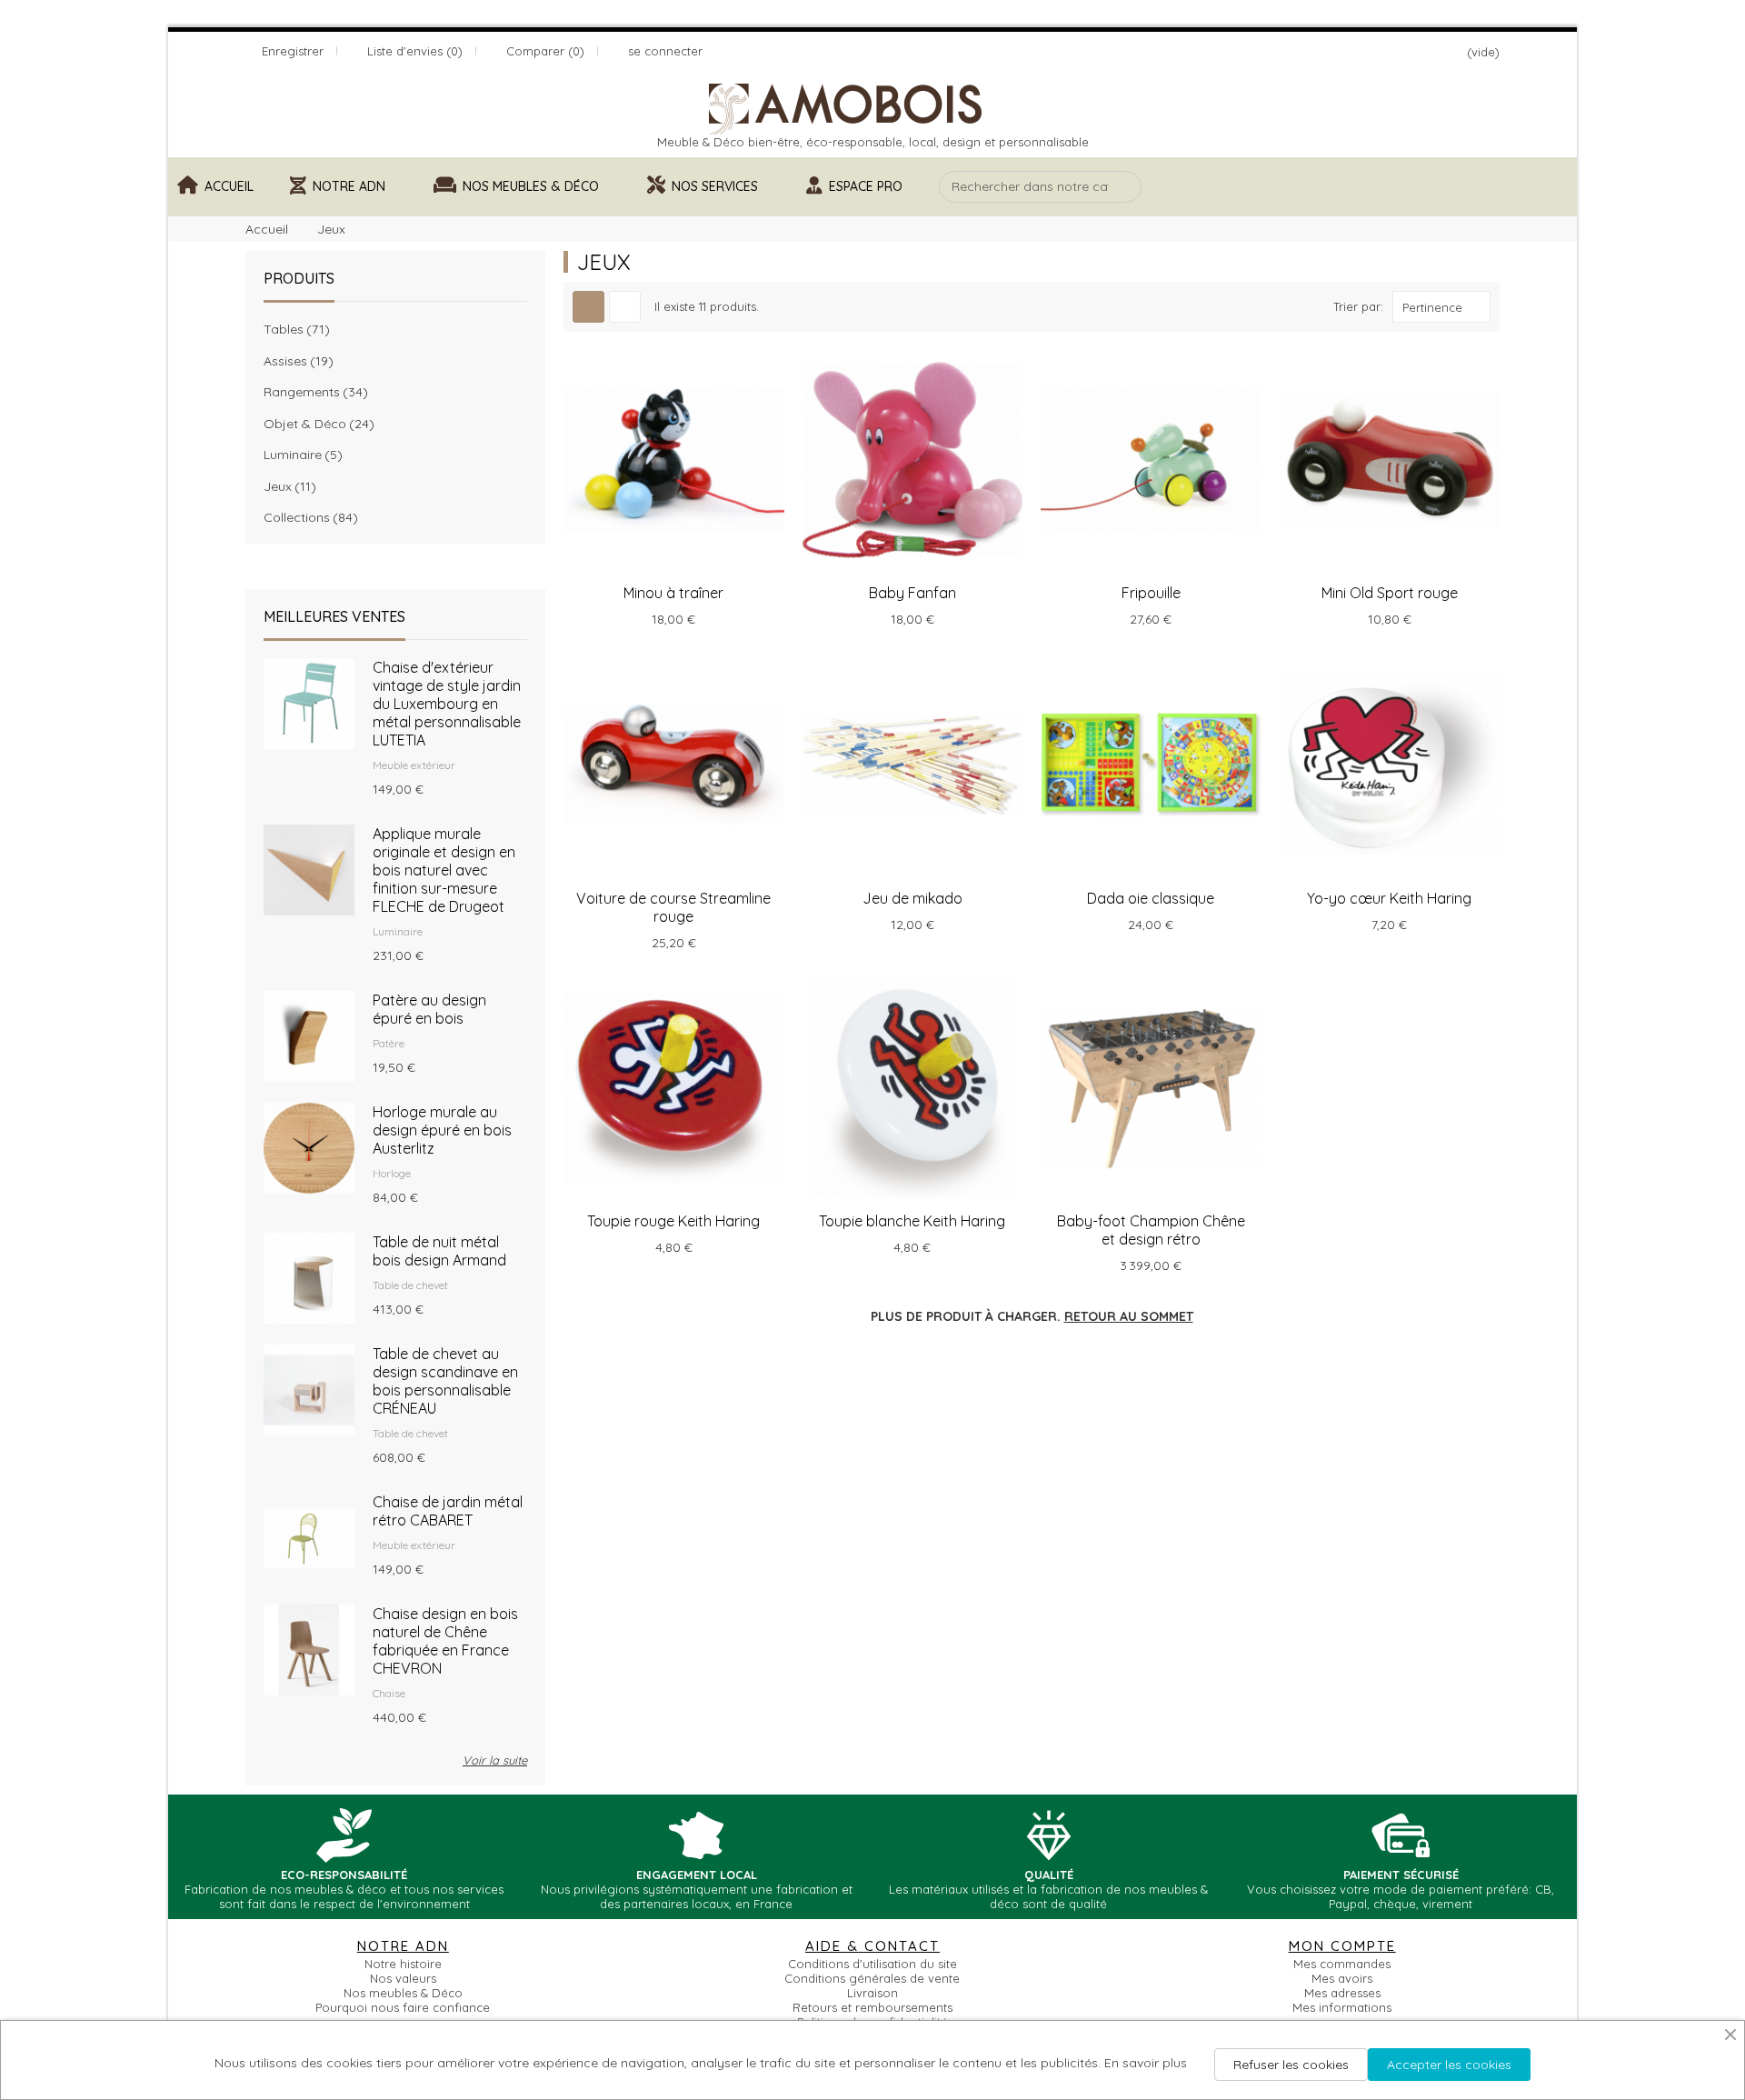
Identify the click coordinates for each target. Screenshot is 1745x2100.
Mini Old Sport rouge (1390, 593)
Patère (389, 1043)
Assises (296, 361)
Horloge (392, 1173)
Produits (299, 278)
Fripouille (1151, 593)
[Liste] (625, 307)
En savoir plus (1146, 2063)
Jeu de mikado (912, 898)
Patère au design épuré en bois (429, 1009)
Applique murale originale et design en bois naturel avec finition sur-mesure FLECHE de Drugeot (444, 870)
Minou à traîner (673, 593)
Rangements (313, 392)
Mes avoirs (1342, 1978)
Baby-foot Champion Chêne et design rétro (1151, 1230)
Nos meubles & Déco (403, 1993)
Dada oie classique (1151, 898)
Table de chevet (410, 1285)
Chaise (389, 1693)
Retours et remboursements (872, 2007)
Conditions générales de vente (872, 1978)
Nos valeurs (403, 1978)
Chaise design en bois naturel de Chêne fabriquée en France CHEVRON (445, 1641)
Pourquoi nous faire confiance (403, 2007)
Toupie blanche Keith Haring (912, 1221)
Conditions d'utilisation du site (872, 1964)
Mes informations (1342, 2007)
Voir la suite (495, 1760)
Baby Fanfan (912, 593)
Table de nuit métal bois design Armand (439, 1251)
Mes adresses (1342, 1993)
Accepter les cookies (1449, 2065)
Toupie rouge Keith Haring (673, 1221)
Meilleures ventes (334, 616)
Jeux (287, 486)
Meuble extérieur (414, 765)
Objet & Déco (316, 424)
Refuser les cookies (1291, 2065)
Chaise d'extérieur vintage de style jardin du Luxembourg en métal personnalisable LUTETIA (447, 704)
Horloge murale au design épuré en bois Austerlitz (442, 1130)
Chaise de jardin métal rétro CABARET (448, 1511)
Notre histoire (403, 1964)
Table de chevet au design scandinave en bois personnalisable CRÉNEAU (445, 1381)
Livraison (872, 1993)
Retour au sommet (1129, 1316)
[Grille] (588, 307)
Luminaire (300, 455)
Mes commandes (1342, 1964)
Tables (294, 329)
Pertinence (1432, 307)
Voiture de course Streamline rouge (673, 907)
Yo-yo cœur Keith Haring (1389, 898)
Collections (308, 517)
